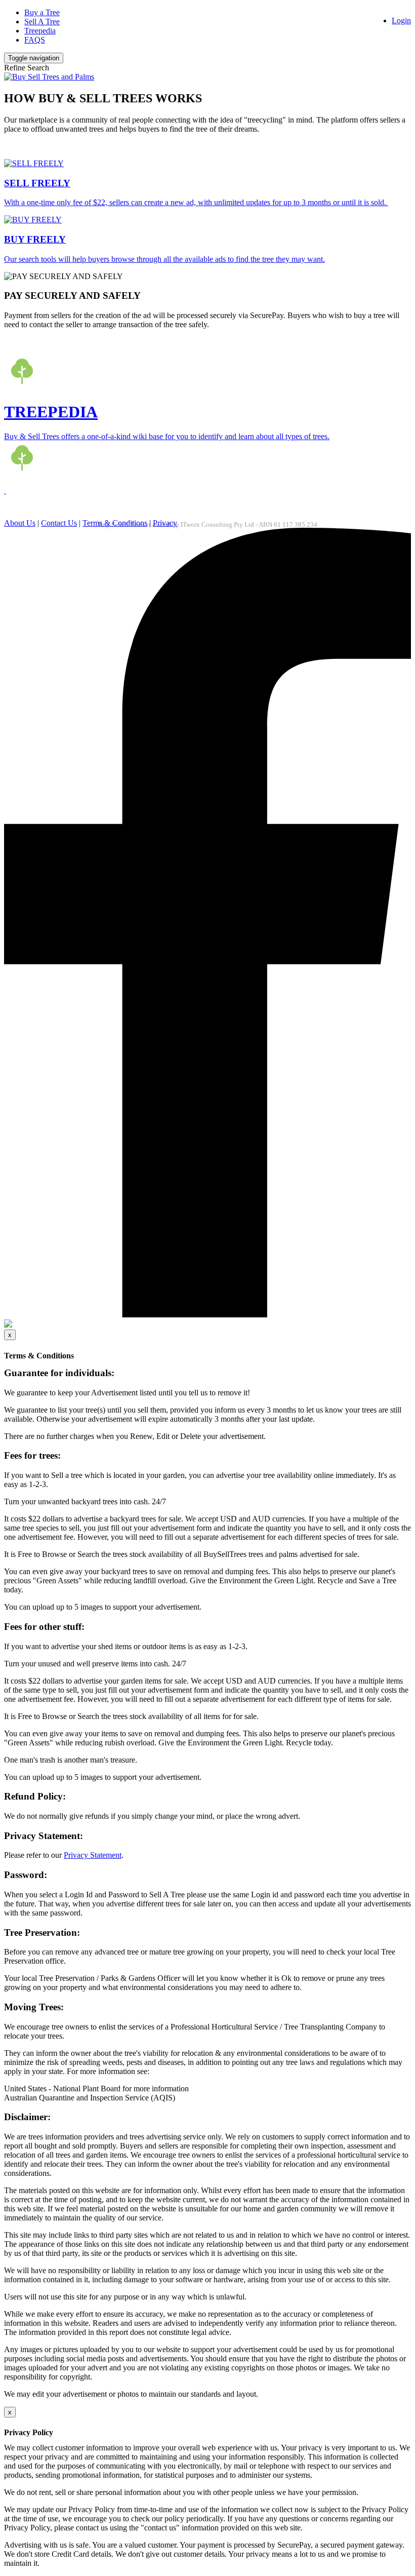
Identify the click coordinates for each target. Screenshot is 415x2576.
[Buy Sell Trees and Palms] (49, 77)
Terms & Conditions (115, 523)
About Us (20, 523)
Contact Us (59, 523)
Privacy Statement (93, 1855)
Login (401, 21)
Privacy (165, 523)
